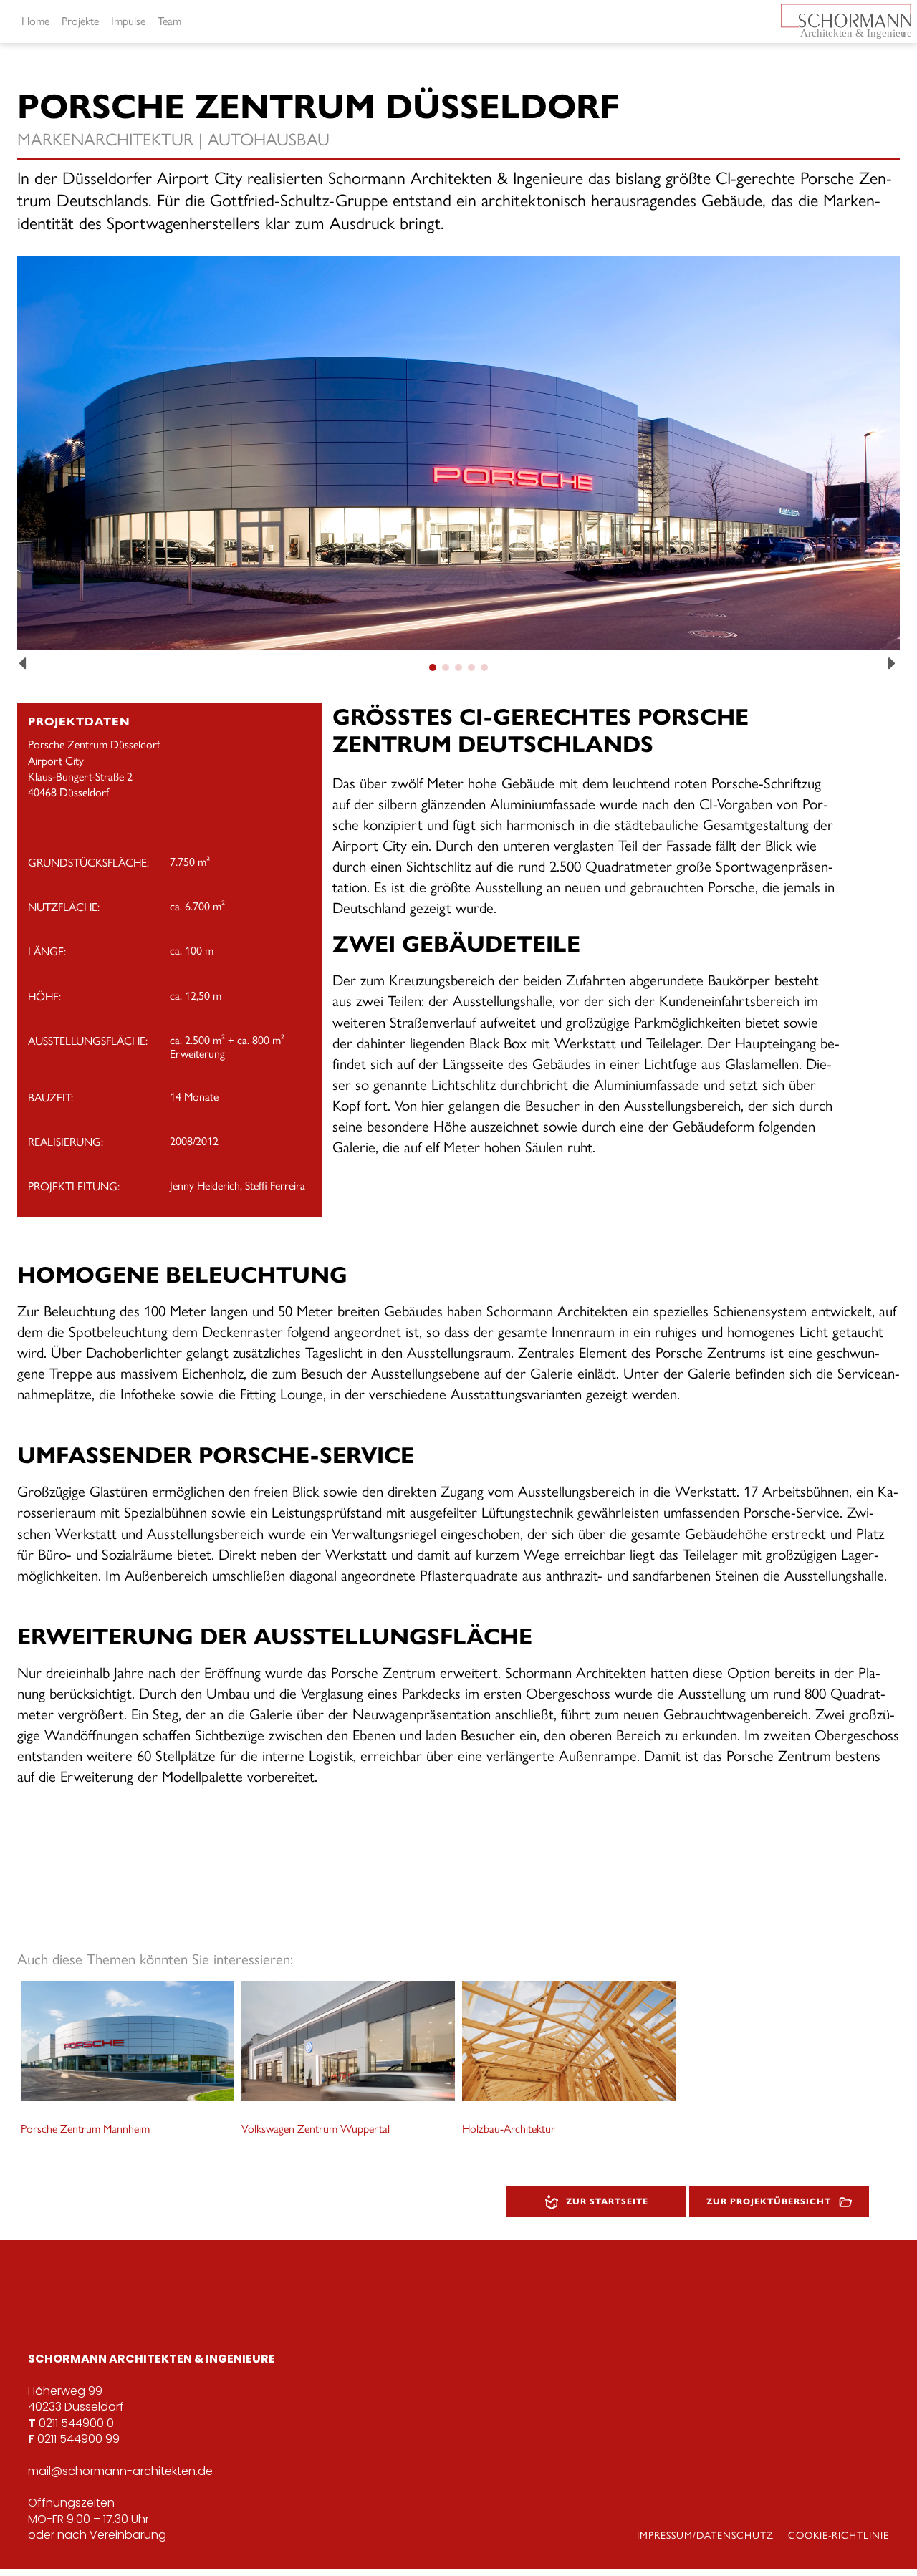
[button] (24, 664)
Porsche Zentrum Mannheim (85, 2129)
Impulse (128, 21)
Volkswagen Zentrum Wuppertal (316, 2129)
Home (35, 21)
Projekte (80, 21)
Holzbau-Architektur (509, 2129)
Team (169, 21)
